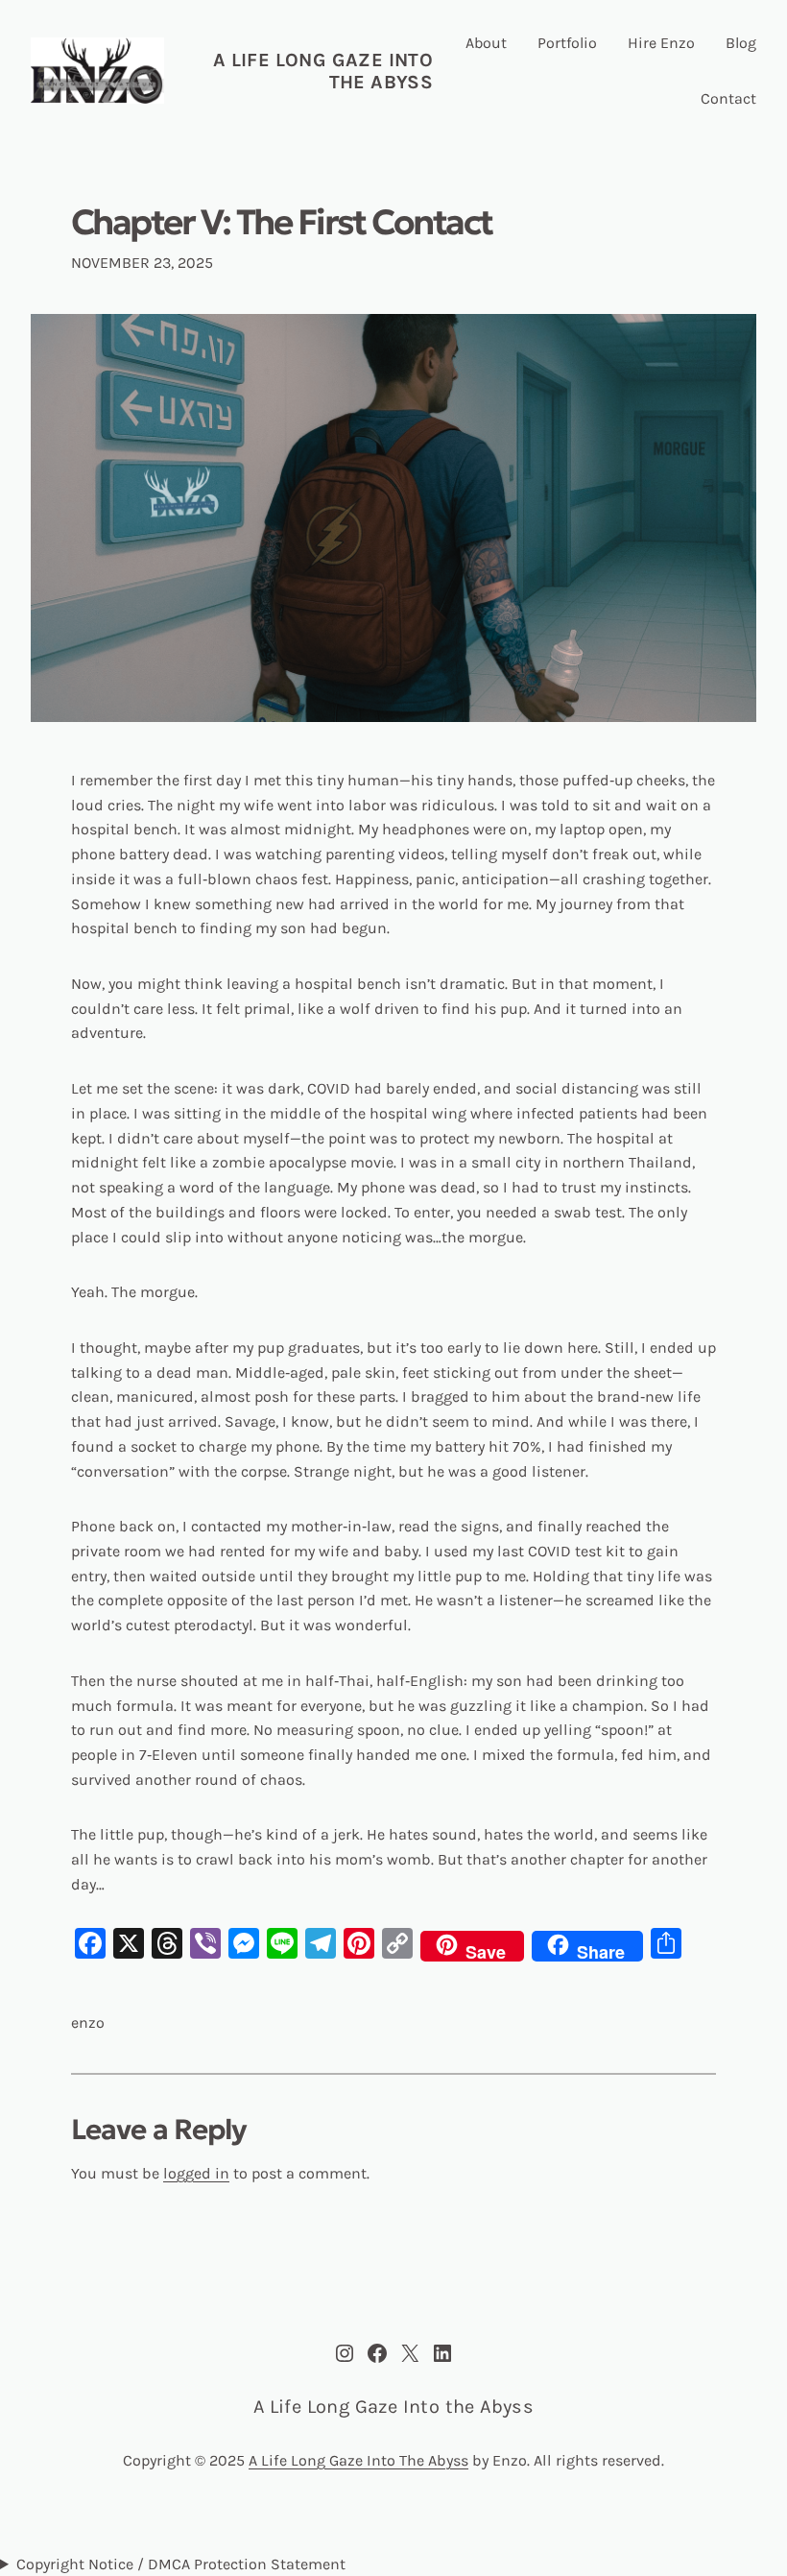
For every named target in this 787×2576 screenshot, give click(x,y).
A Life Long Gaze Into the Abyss (393, 2407)
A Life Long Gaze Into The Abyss (358, 2460)
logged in (196, 2173)
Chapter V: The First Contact (281, 223)
